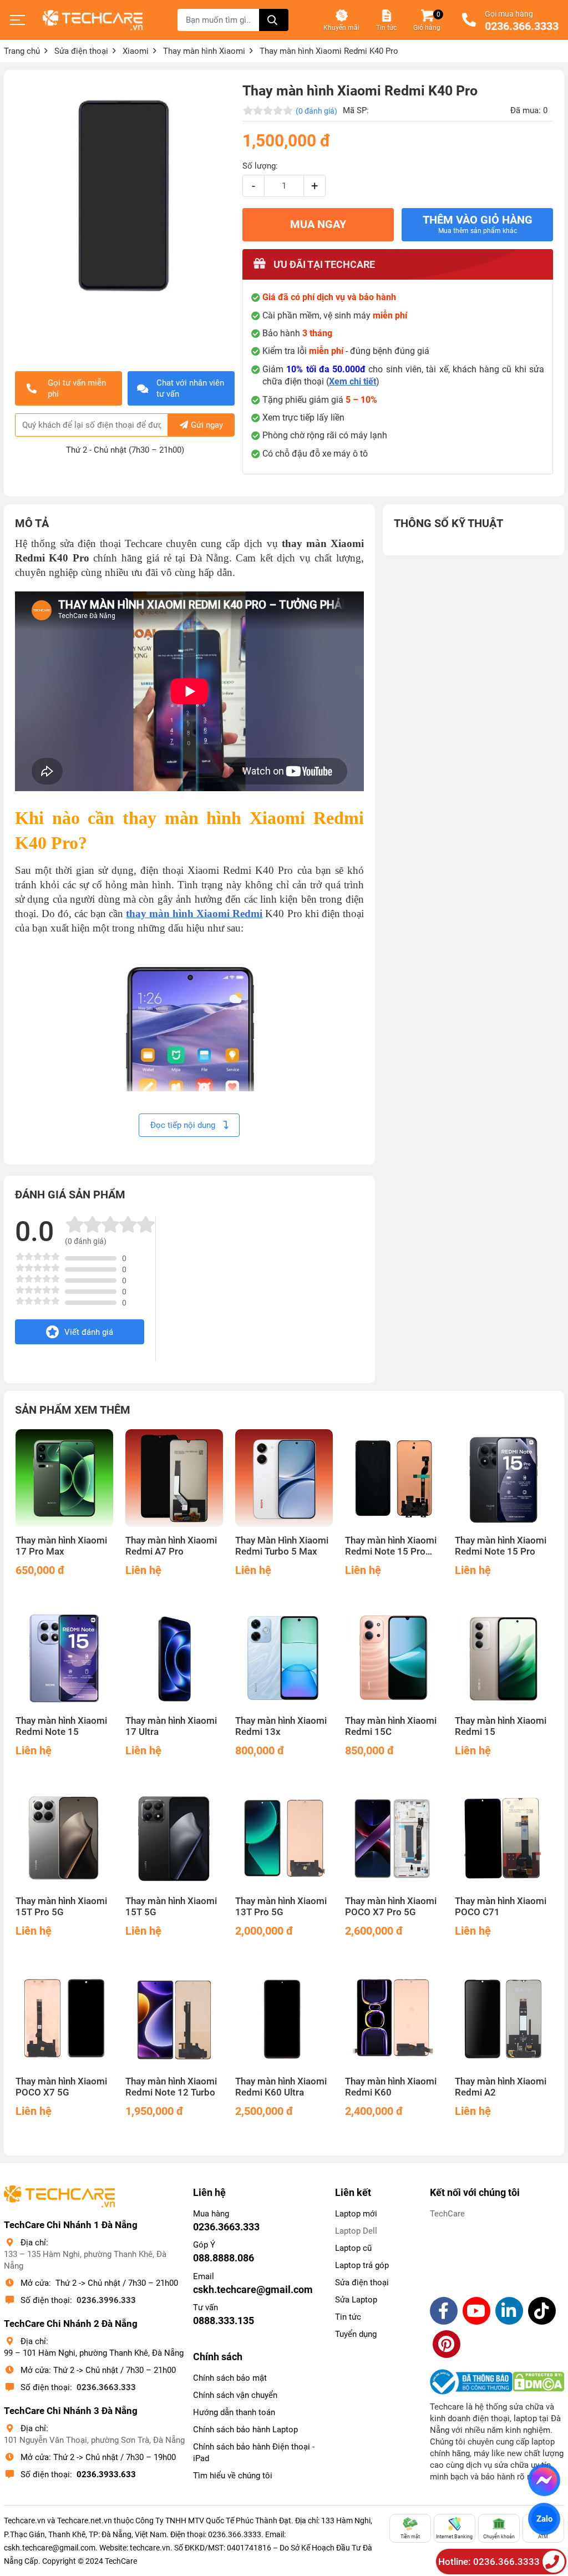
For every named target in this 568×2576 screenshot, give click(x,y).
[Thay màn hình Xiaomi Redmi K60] (394, 2019)
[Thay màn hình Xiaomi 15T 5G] (174, 1839)
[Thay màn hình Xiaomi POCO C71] (504, 1839)
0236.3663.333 (106, 2387)
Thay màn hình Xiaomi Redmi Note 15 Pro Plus (391, 1546)
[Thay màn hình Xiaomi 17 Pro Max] (64, 1478)
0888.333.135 (224, 2321)
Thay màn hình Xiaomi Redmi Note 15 (61, 1726)
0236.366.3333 (522, 27)
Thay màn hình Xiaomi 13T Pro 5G (281, 1907)
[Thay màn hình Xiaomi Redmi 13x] (284, 1658)
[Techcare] (93, 20)
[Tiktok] (542, 2311)
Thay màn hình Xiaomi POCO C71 (501, 1907)
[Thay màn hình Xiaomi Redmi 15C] (394, 1658)
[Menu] (18, 20)
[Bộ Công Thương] (471, 2382)
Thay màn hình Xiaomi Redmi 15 (501, 1726)
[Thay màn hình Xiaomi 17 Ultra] (174, 1658)
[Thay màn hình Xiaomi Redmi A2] (504, 2019)
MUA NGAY (318, 224)
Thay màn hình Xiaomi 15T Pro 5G (61, 1907)
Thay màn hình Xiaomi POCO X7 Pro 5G (391, 1907)
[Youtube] (476, 2311)
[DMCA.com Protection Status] (538, 2382)
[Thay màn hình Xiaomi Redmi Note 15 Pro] (504, 1478)
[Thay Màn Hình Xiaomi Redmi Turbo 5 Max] (284, 1478)
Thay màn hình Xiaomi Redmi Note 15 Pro (501, 1546)
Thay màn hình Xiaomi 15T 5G (171, 1907)
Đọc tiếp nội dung (184, 1125)
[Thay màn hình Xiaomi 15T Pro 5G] (64, 1839)
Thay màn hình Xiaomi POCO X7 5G (61, 2087)
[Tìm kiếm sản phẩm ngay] (274, 20)
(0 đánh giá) (316, 111)
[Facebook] (444, 2311)
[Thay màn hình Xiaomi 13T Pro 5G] (284, 1839)
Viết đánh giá (89, 1332)
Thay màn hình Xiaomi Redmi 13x (281, 1726)
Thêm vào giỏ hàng (478, 224)
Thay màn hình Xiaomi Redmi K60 (391, 2087)
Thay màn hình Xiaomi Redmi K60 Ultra (281, 2087)
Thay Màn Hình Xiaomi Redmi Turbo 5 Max (282, 1546)
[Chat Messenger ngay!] (544, 2480)
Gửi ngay (207, 425)
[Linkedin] (509, 2311)
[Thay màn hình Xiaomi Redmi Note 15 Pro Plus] (394, 1478)
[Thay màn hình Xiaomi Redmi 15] (504, 1658)
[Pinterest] (447, 2344)
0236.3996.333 (106, 2300)
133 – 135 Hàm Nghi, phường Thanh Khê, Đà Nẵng (85, 2260)
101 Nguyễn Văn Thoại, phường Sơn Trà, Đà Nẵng (94, 2440)
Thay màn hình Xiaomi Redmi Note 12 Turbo (171, 2087)
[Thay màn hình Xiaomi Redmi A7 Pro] (174, 1478)
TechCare (447, 2214)
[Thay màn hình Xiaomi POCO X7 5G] (64, 2019)
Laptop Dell (356, 2231)
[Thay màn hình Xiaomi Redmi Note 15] (64, 1658)
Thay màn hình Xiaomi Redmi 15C (391, 1726)
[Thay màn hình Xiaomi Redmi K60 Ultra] (284, 2019)
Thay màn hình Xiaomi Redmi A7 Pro (171, 1546)
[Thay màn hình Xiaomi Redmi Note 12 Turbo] (174, 2019)
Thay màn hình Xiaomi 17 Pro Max (61, 1546)
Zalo (544, 2519)
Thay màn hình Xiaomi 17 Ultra (171, 1726)
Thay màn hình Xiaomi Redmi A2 (501, 2087)
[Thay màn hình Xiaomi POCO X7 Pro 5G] (394, 1839)
